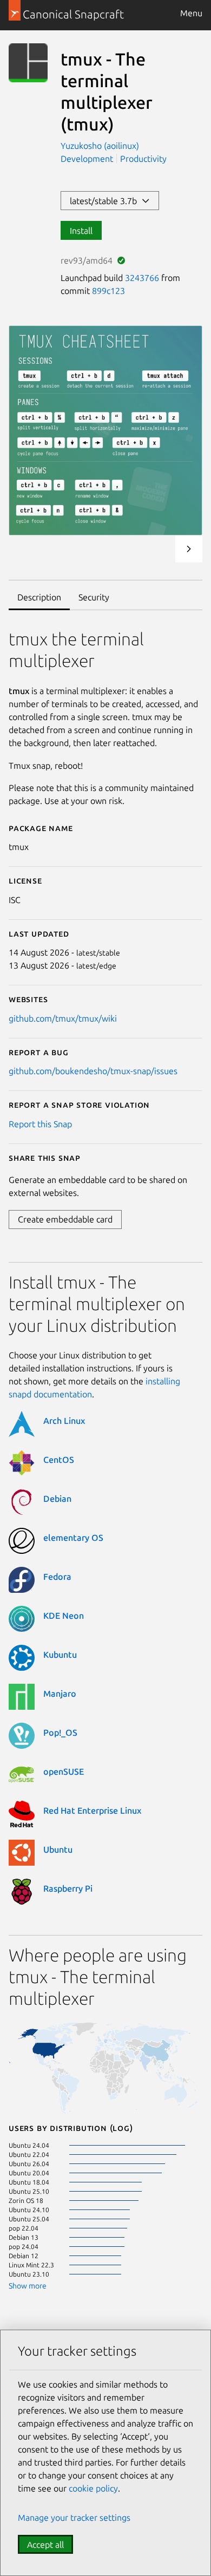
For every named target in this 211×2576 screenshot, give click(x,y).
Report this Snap (40, 1124)
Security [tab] (94, 597)
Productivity (143, 159)
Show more (28, 2286)
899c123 (108, 291)
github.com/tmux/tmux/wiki (63, 1018)
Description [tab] (39, 597)
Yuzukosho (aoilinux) (100, 146)
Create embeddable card (65, 1219)
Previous (160, 549)
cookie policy (93, 2488)
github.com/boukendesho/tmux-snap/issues (93, 1071)
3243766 (142, 278)
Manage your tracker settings (74, 2518)
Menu (191, 13)
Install (81, 231)
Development (87, 159)
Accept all (45, 2545)
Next (189, 549)
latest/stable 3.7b (105, 201)
